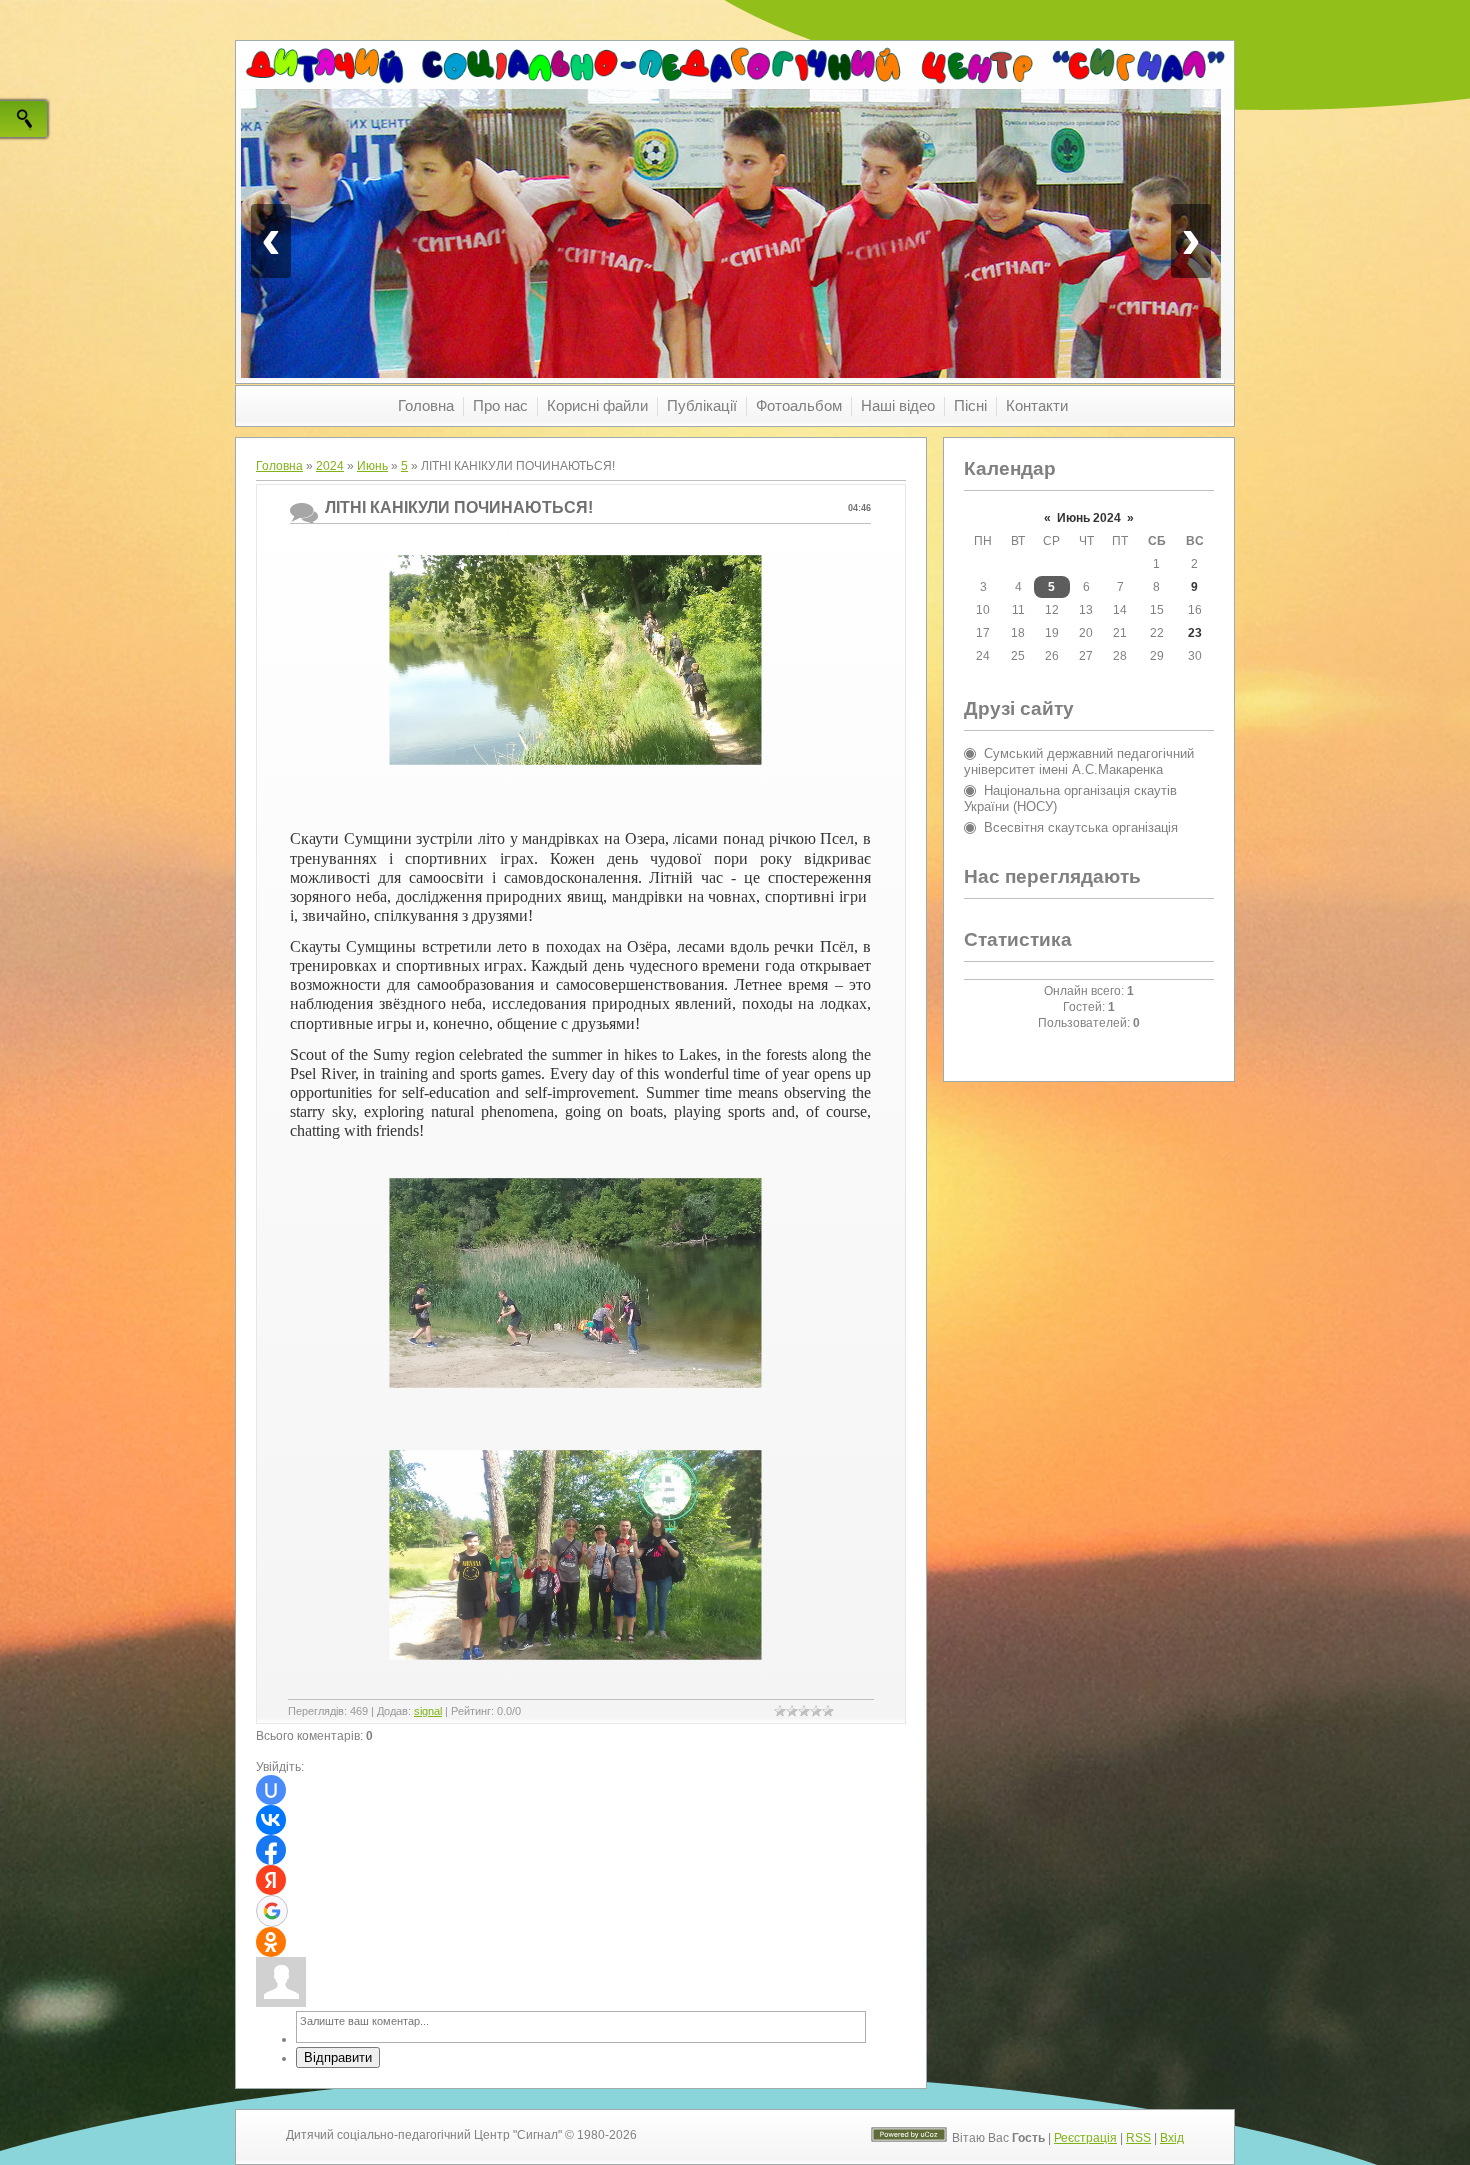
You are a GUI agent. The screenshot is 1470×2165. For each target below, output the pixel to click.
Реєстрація (1085, 2138)
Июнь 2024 (1089, 518)
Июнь (372, 466)
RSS (1138, 2138)
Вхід (1172, 2138)
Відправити (338, 2057)
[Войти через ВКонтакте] (271, 1820)
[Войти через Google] (272, 1911)
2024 (330, 466)
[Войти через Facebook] (271, 1850)
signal (428, 1711)
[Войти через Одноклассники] (271, 1942)
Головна (279, 466)
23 (1195, 633)
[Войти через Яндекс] (271, 1880)
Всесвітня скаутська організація (1081, 827)
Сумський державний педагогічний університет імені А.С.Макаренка (1079, 761)
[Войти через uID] (271, 1790)
